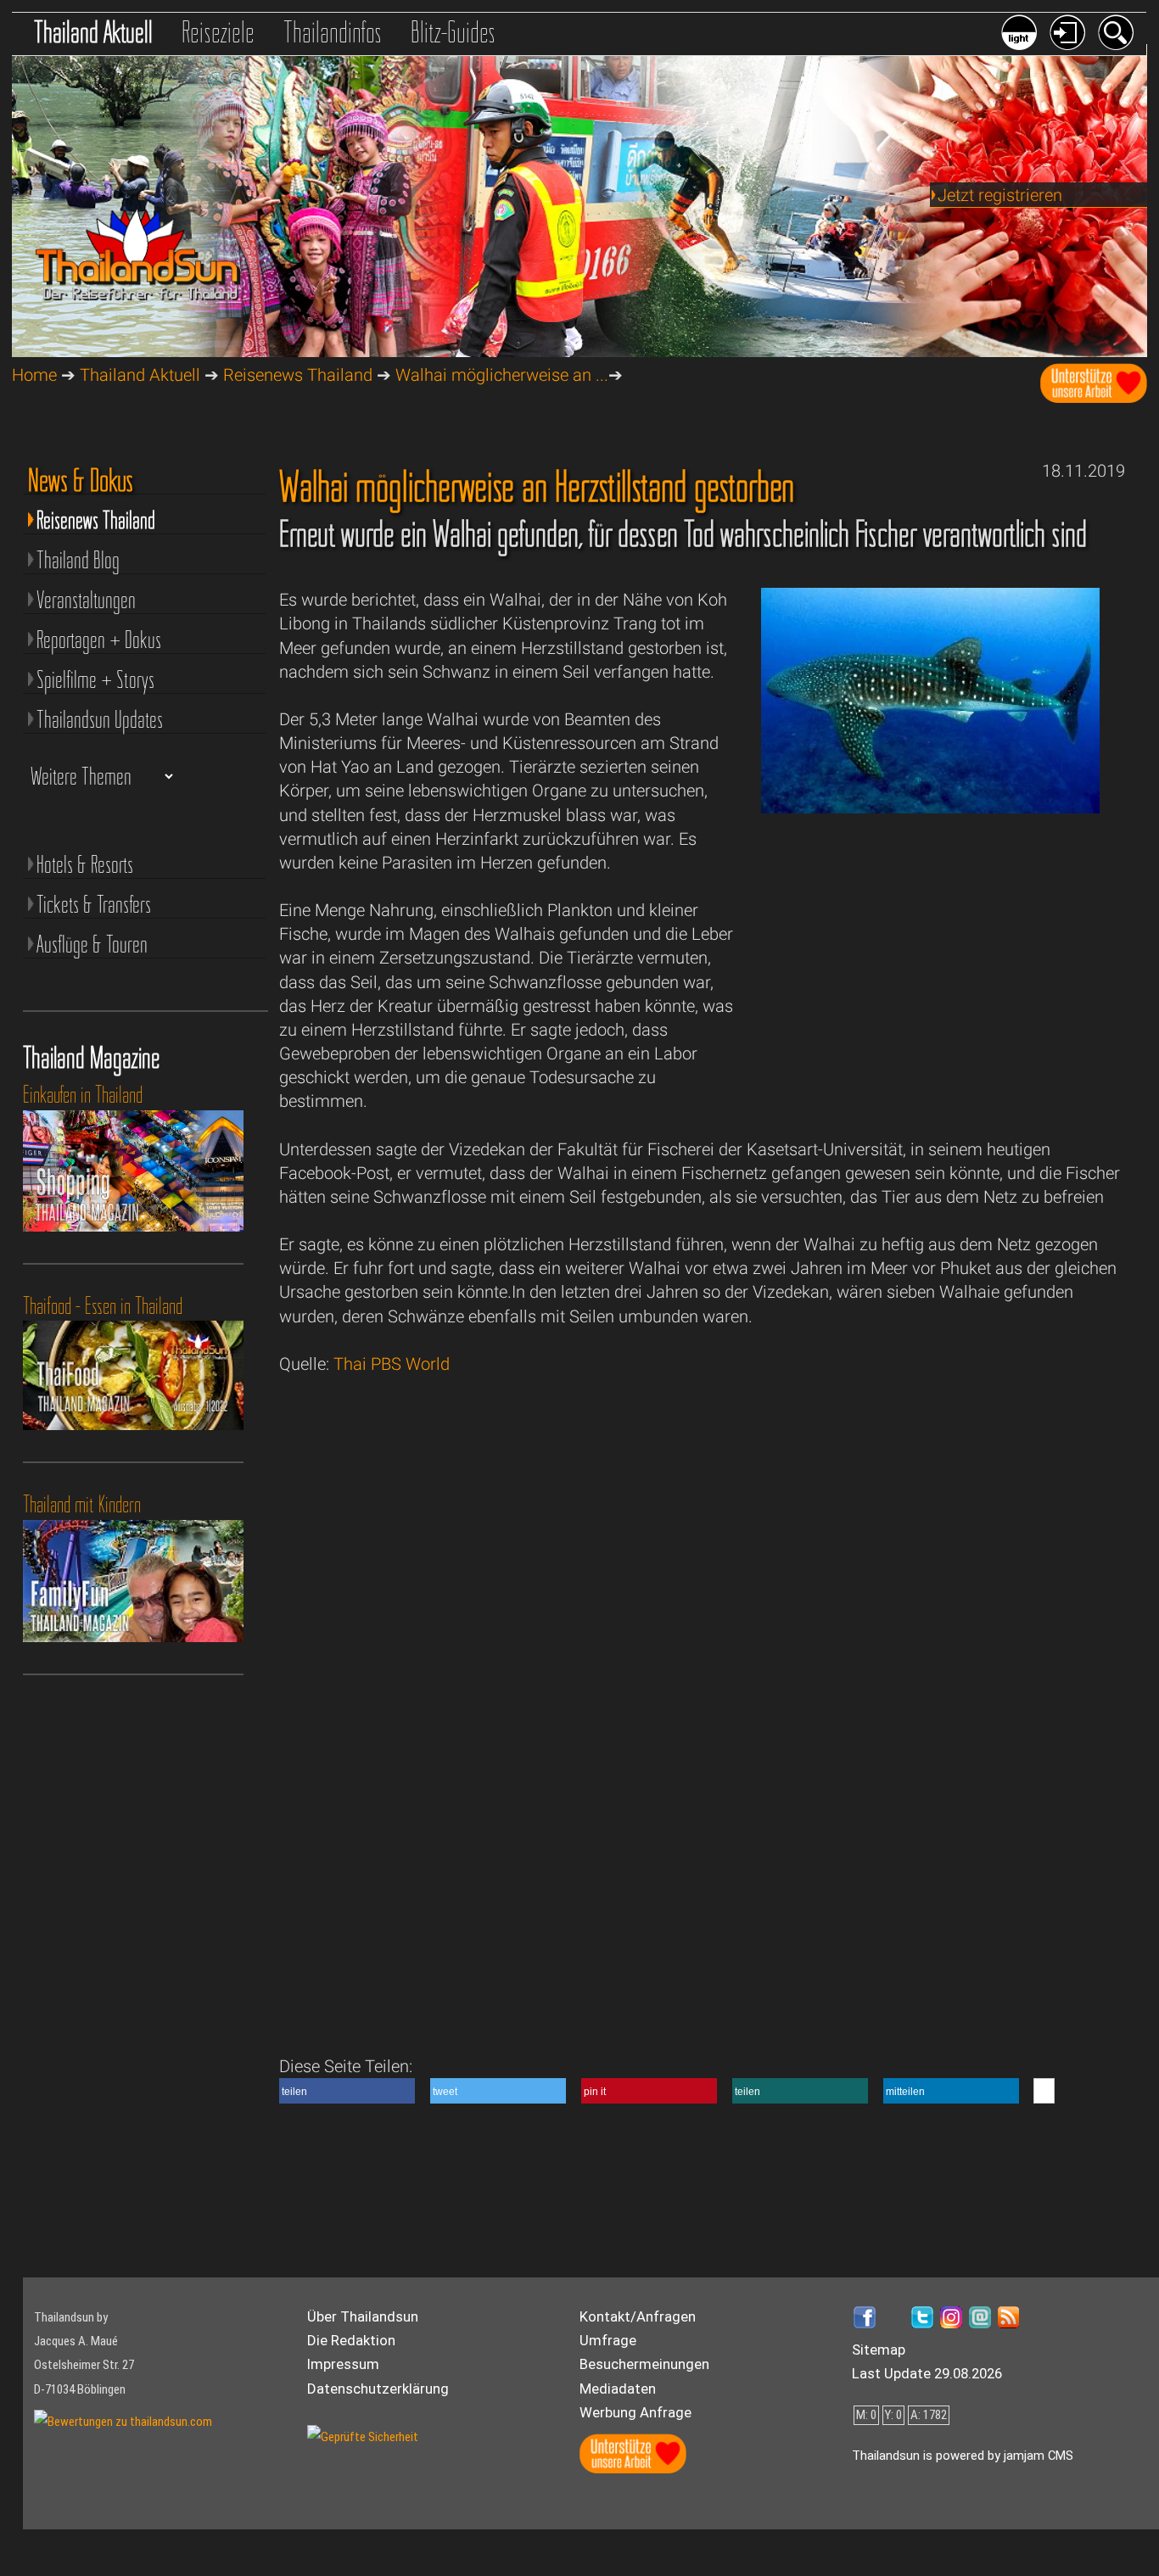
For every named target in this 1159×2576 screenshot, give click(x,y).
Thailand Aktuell (93, 32)
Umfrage (608, 2340)
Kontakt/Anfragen (638, 2316)
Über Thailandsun (363, 2316)
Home (34, 375)
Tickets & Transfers (94, 904)
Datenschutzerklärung (378, 2389)
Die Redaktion (351, 2340)
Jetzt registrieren (1000, 195)
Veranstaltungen (86, 600)
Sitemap (879, 2350)
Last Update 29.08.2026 (927, 2373)
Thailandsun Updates (100, 719)
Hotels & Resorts (85, 864)
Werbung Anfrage (635, 2412)
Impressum (343, 2364)
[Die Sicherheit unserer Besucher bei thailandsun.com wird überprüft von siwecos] (363, 2437)
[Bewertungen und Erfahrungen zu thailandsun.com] (123, 2422)
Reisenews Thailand (298, 375)
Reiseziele (218, 32)
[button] (347, 2091)
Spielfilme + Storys (95, 679)
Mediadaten (618, 2389)
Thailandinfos (333, 32)
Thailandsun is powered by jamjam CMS (963, 2456)
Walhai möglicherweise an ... (502, 375)
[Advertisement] (930, 987)
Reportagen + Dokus (99, 640)
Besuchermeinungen (644, 2364)
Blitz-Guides (453, 32)
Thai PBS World (392, 1364)
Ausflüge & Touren (92, 944)
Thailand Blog (78, 560)
